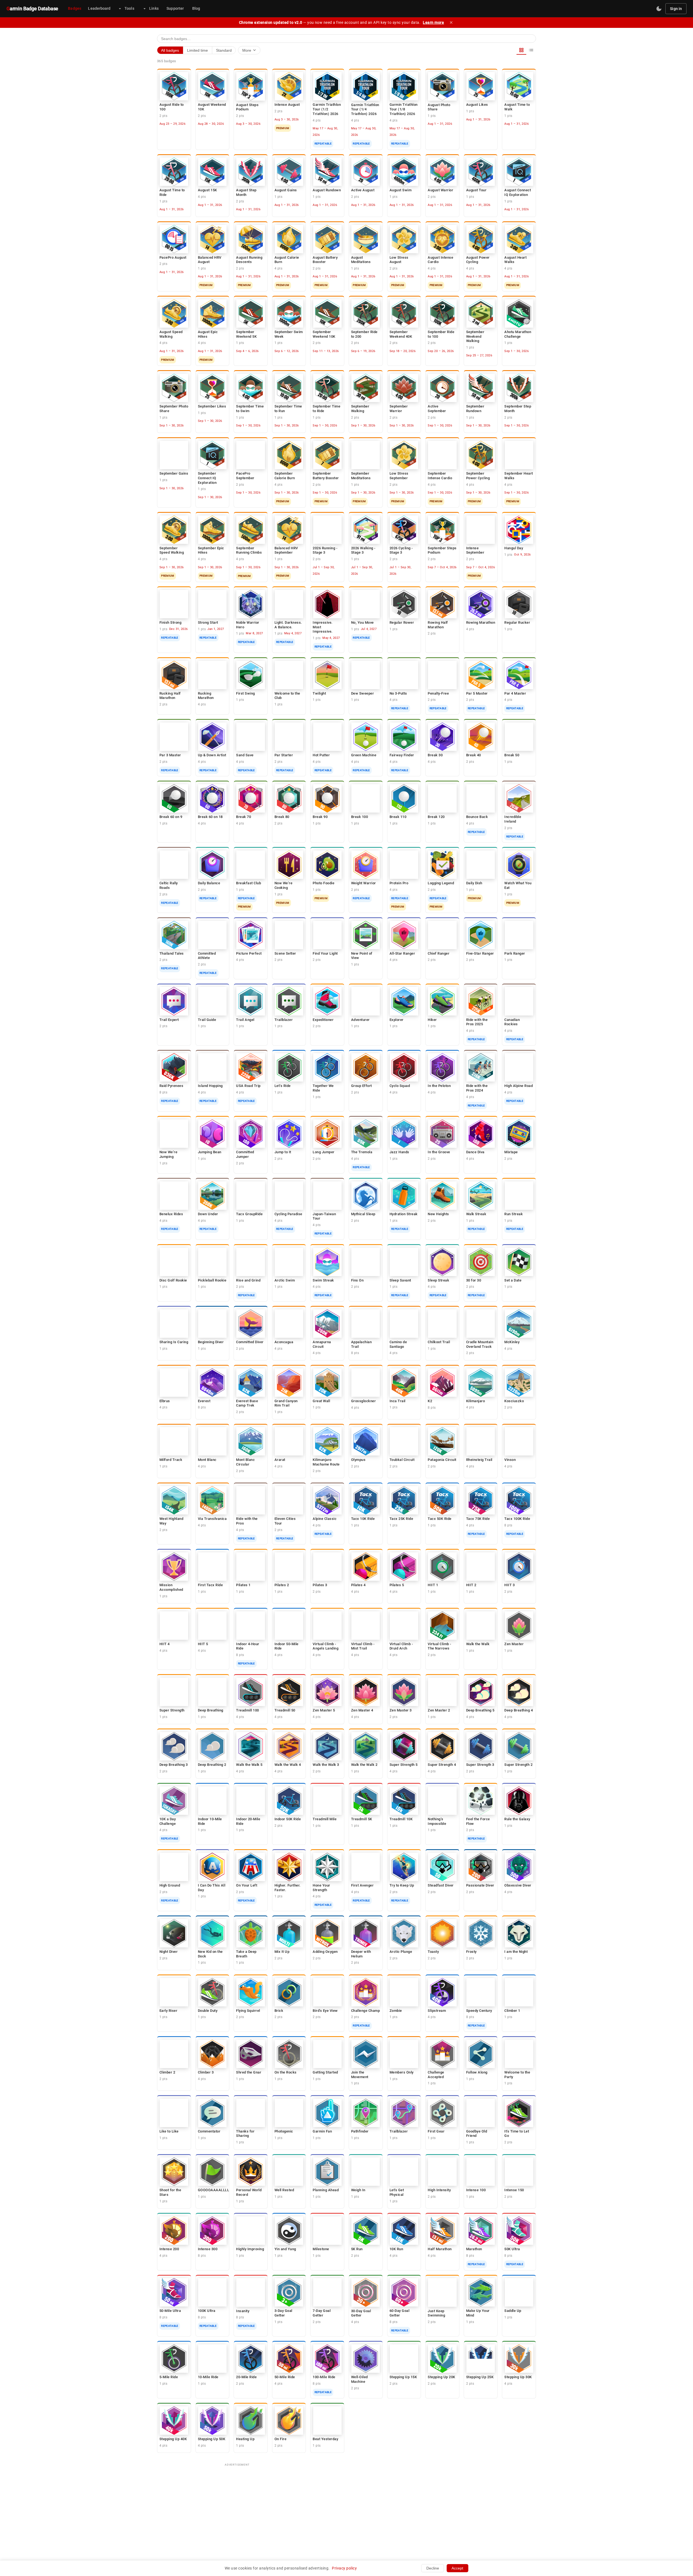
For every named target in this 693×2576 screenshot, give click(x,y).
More (250, 50)
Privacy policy (344, 2568)
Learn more (433, 22)
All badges (170, 50)
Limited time (197, 50)
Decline (433, 2568)
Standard (224, 50)
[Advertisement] (346, 2508)
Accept (457, 2568)
